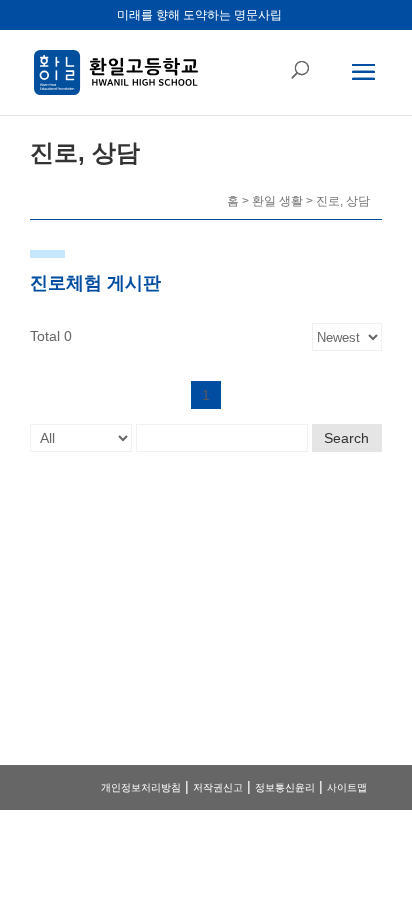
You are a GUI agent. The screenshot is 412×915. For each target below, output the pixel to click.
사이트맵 (347, 787)
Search (346, 438)
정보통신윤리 (285, 787)
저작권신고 (218, 787)
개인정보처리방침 (141, 787)
